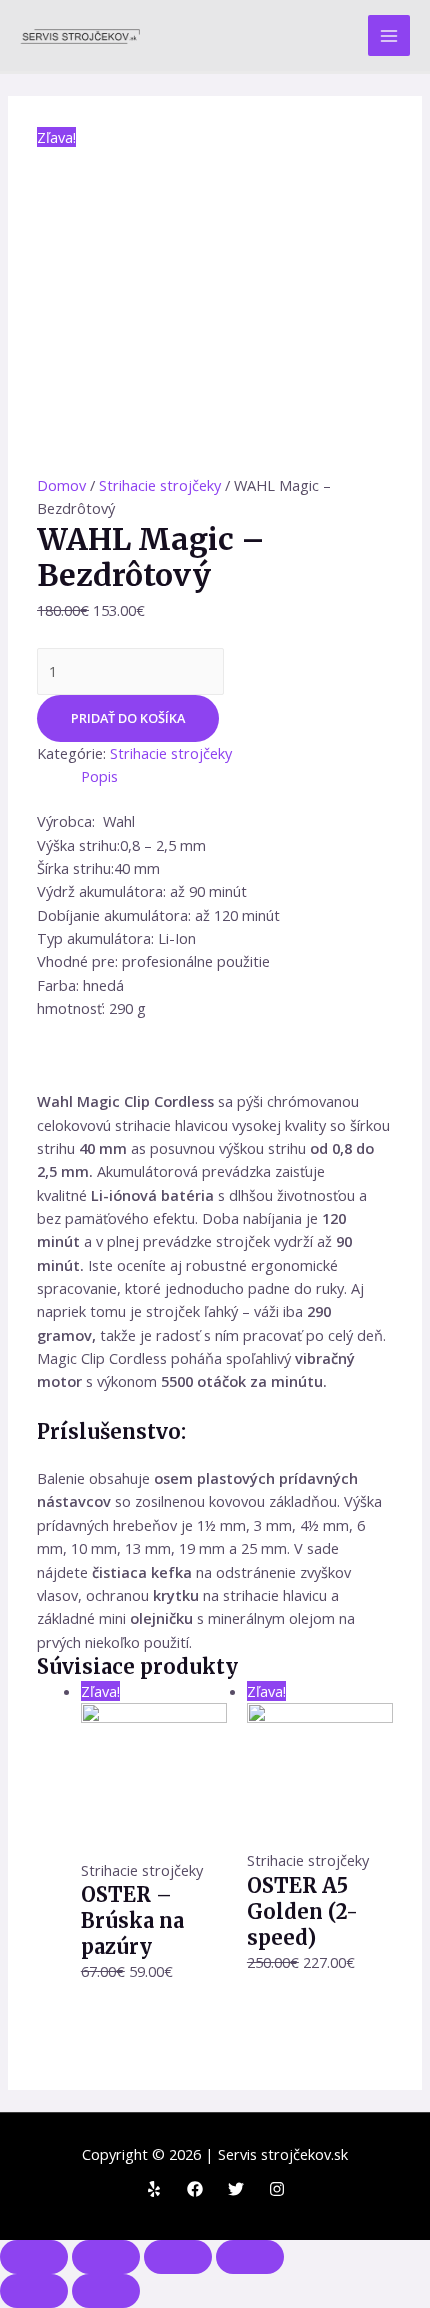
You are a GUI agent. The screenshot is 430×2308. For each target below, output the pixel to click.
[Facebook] (195, 2189)
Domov (61, 485)
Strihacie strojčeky (160, 485)
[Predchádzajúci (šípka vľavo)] (34, 2291)
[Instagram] (277, 2189)
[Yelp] (154, 2189)
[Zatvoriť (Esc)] (34, 2257)
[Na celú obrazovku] (178, 2257)
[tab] (237, 776)
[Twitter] (236, 2189)
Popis (99, 776)
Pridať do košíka (128, 718)
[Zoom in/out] (250, 2257)
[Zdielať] (106, 2257)
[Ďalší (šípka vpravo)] (106, 2291)
